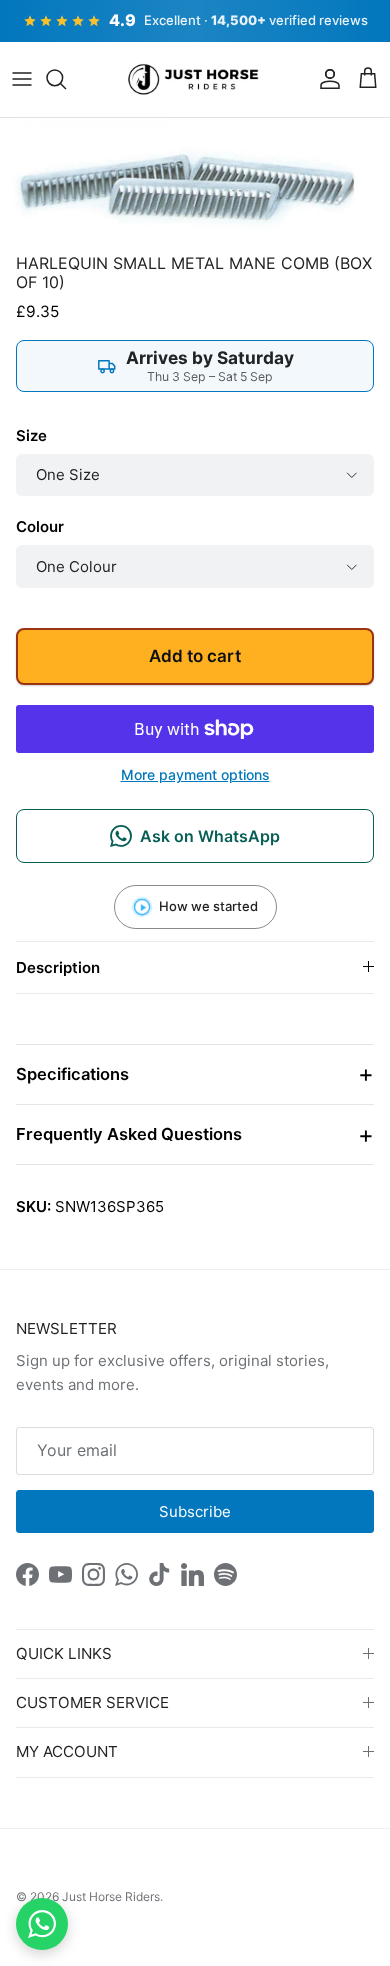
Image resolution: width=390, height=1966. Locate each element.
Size (31, 435)
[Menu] (22, 79)
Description (58, 967)
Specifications (72, 1074)
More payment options (195, 775)
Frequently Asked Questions (129, 1134)
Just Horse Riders (111, 1896)
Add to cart (195, 656)
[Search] (66, 79)
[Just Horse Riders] (195, 80)
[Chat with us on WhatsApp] (42, 1924)
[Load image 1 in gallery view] (195, 180)
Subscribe (195, 1511)
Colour (40, 526)
